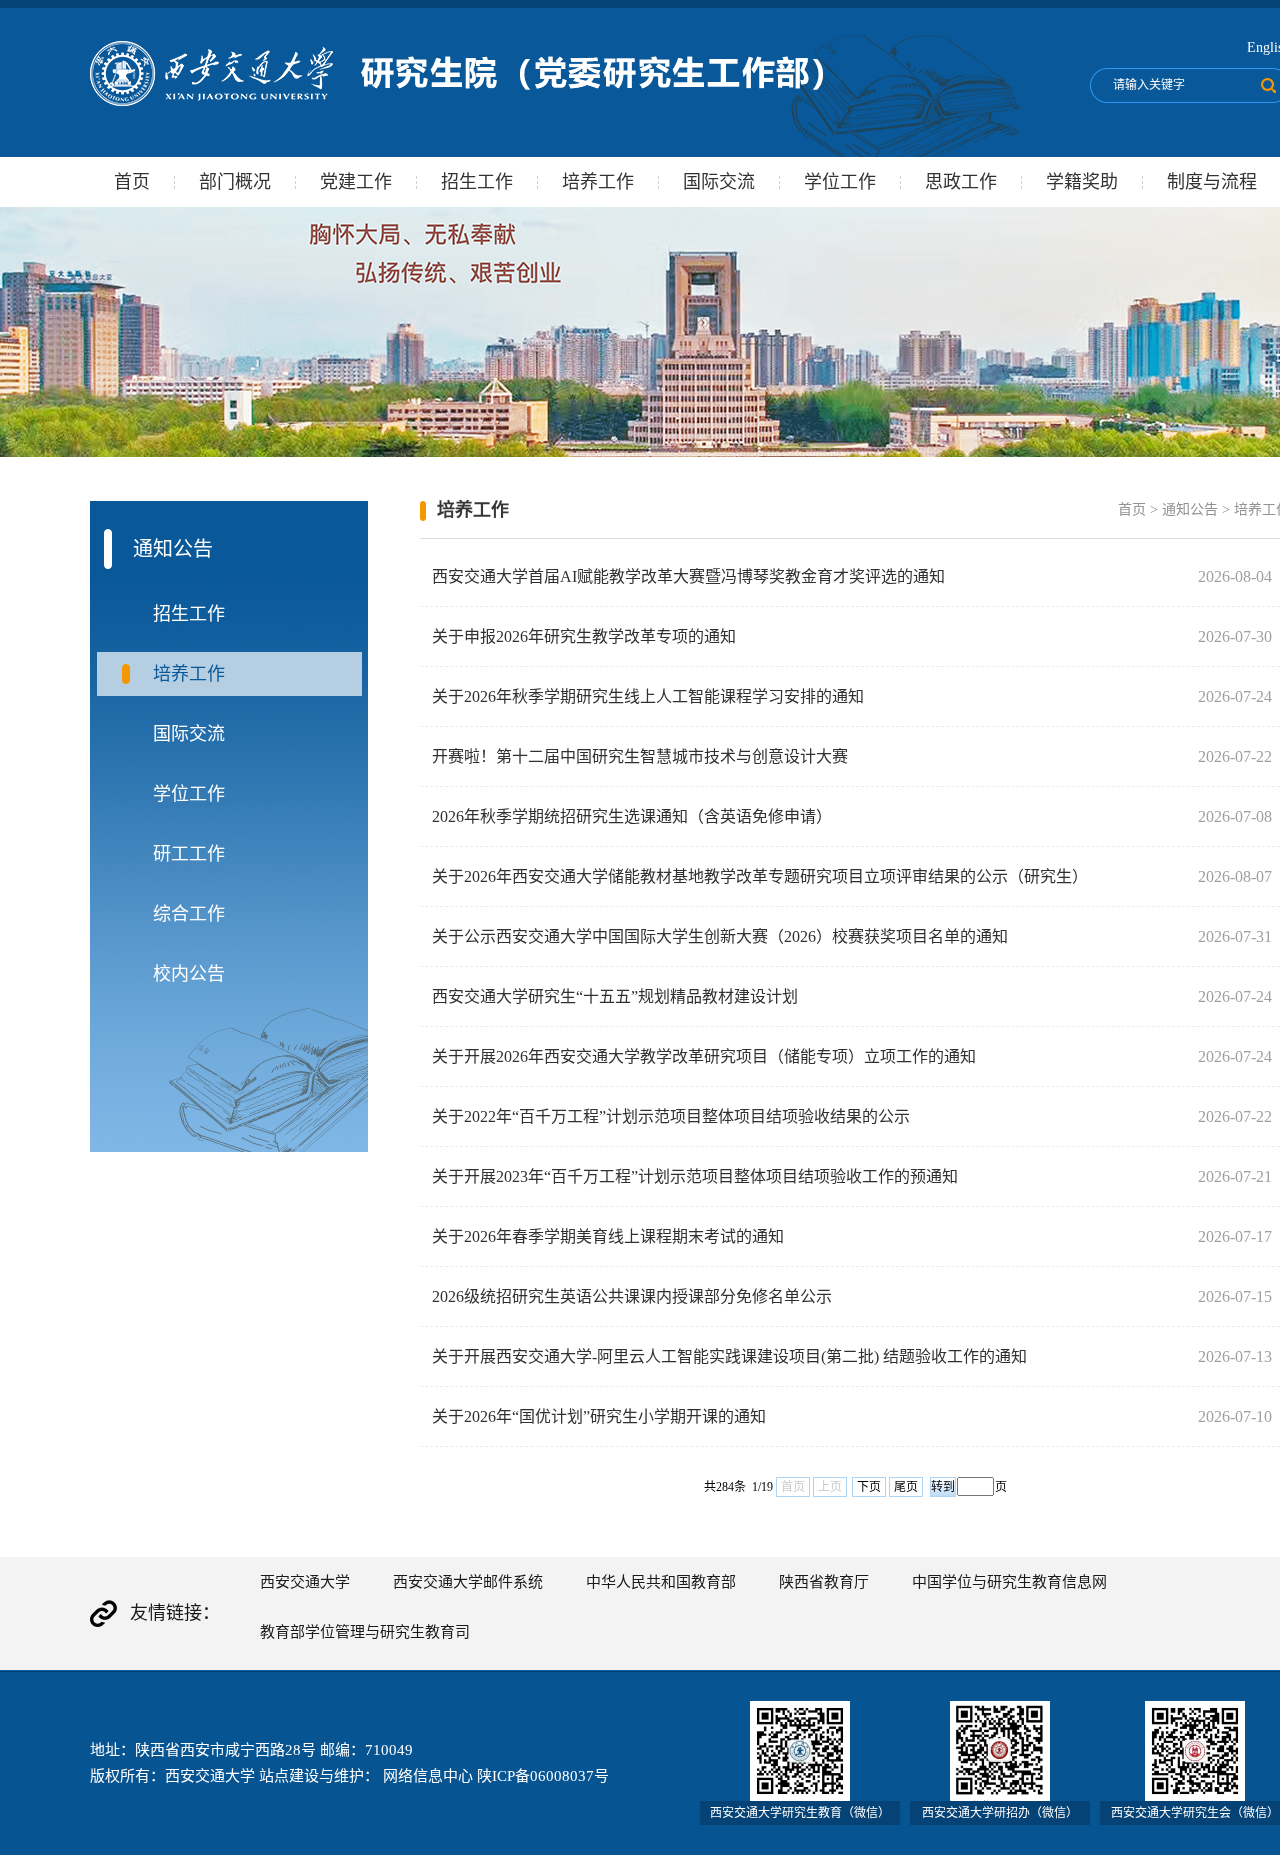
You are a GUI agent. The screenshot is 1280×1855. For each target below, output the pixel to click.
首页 (132, 182)
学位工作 (840, 182)
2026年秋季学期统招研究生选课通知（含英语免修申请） (632, 816)
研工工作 (189, 854)
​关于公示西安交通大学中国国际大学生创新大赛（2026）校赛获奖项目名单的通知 (720, 936)
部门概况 (235, 182)
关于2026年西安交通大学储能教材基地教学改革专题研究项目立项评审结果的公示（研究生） (760, 876)
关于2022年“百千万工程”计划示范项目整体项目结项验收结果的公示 (671, 1116)
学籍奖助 (1082, 182)
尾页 (906, 1487)
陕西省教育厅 (824, 1582)
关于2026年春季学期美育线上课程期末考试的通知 (608, 1236)
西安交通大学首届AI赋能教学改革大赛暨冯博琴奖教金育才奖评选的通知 (688, 576)
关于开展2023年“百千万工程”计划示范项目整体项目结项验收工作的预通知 (695, 1176)
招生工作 (477, 182)
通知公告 (1190, 509)
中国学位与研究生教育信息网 (1009, 1582)
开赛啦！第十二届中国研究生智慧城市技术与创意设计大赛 (640, 756)
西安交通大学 (305, 1582)
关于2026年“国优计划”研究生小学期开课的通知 (599, 1416)
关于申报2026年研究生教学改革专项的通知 (584, 636)
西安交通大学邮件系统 (468, 1582)
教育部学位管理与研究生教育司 (365, 1632)
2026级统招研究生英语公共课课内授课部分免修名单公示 (632, 1296)
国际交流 (719, 182)
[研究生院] (456, 102)
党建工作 (356, 182)
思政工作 (961, 182)
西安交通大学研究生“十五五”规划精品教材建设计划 (615, 996)
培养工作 (598, 182)
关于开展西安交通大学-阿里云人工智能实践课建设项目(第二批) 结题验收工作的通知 (729, 1356)
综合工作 (189, 914)
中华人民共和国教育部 (661, 1582)
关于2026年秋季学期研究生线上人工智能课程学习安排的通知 (648, 696)
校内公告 (189, 974)
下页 (869, 1487)
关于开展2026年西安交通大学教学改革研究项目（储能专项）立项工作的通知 (704, 1056)
